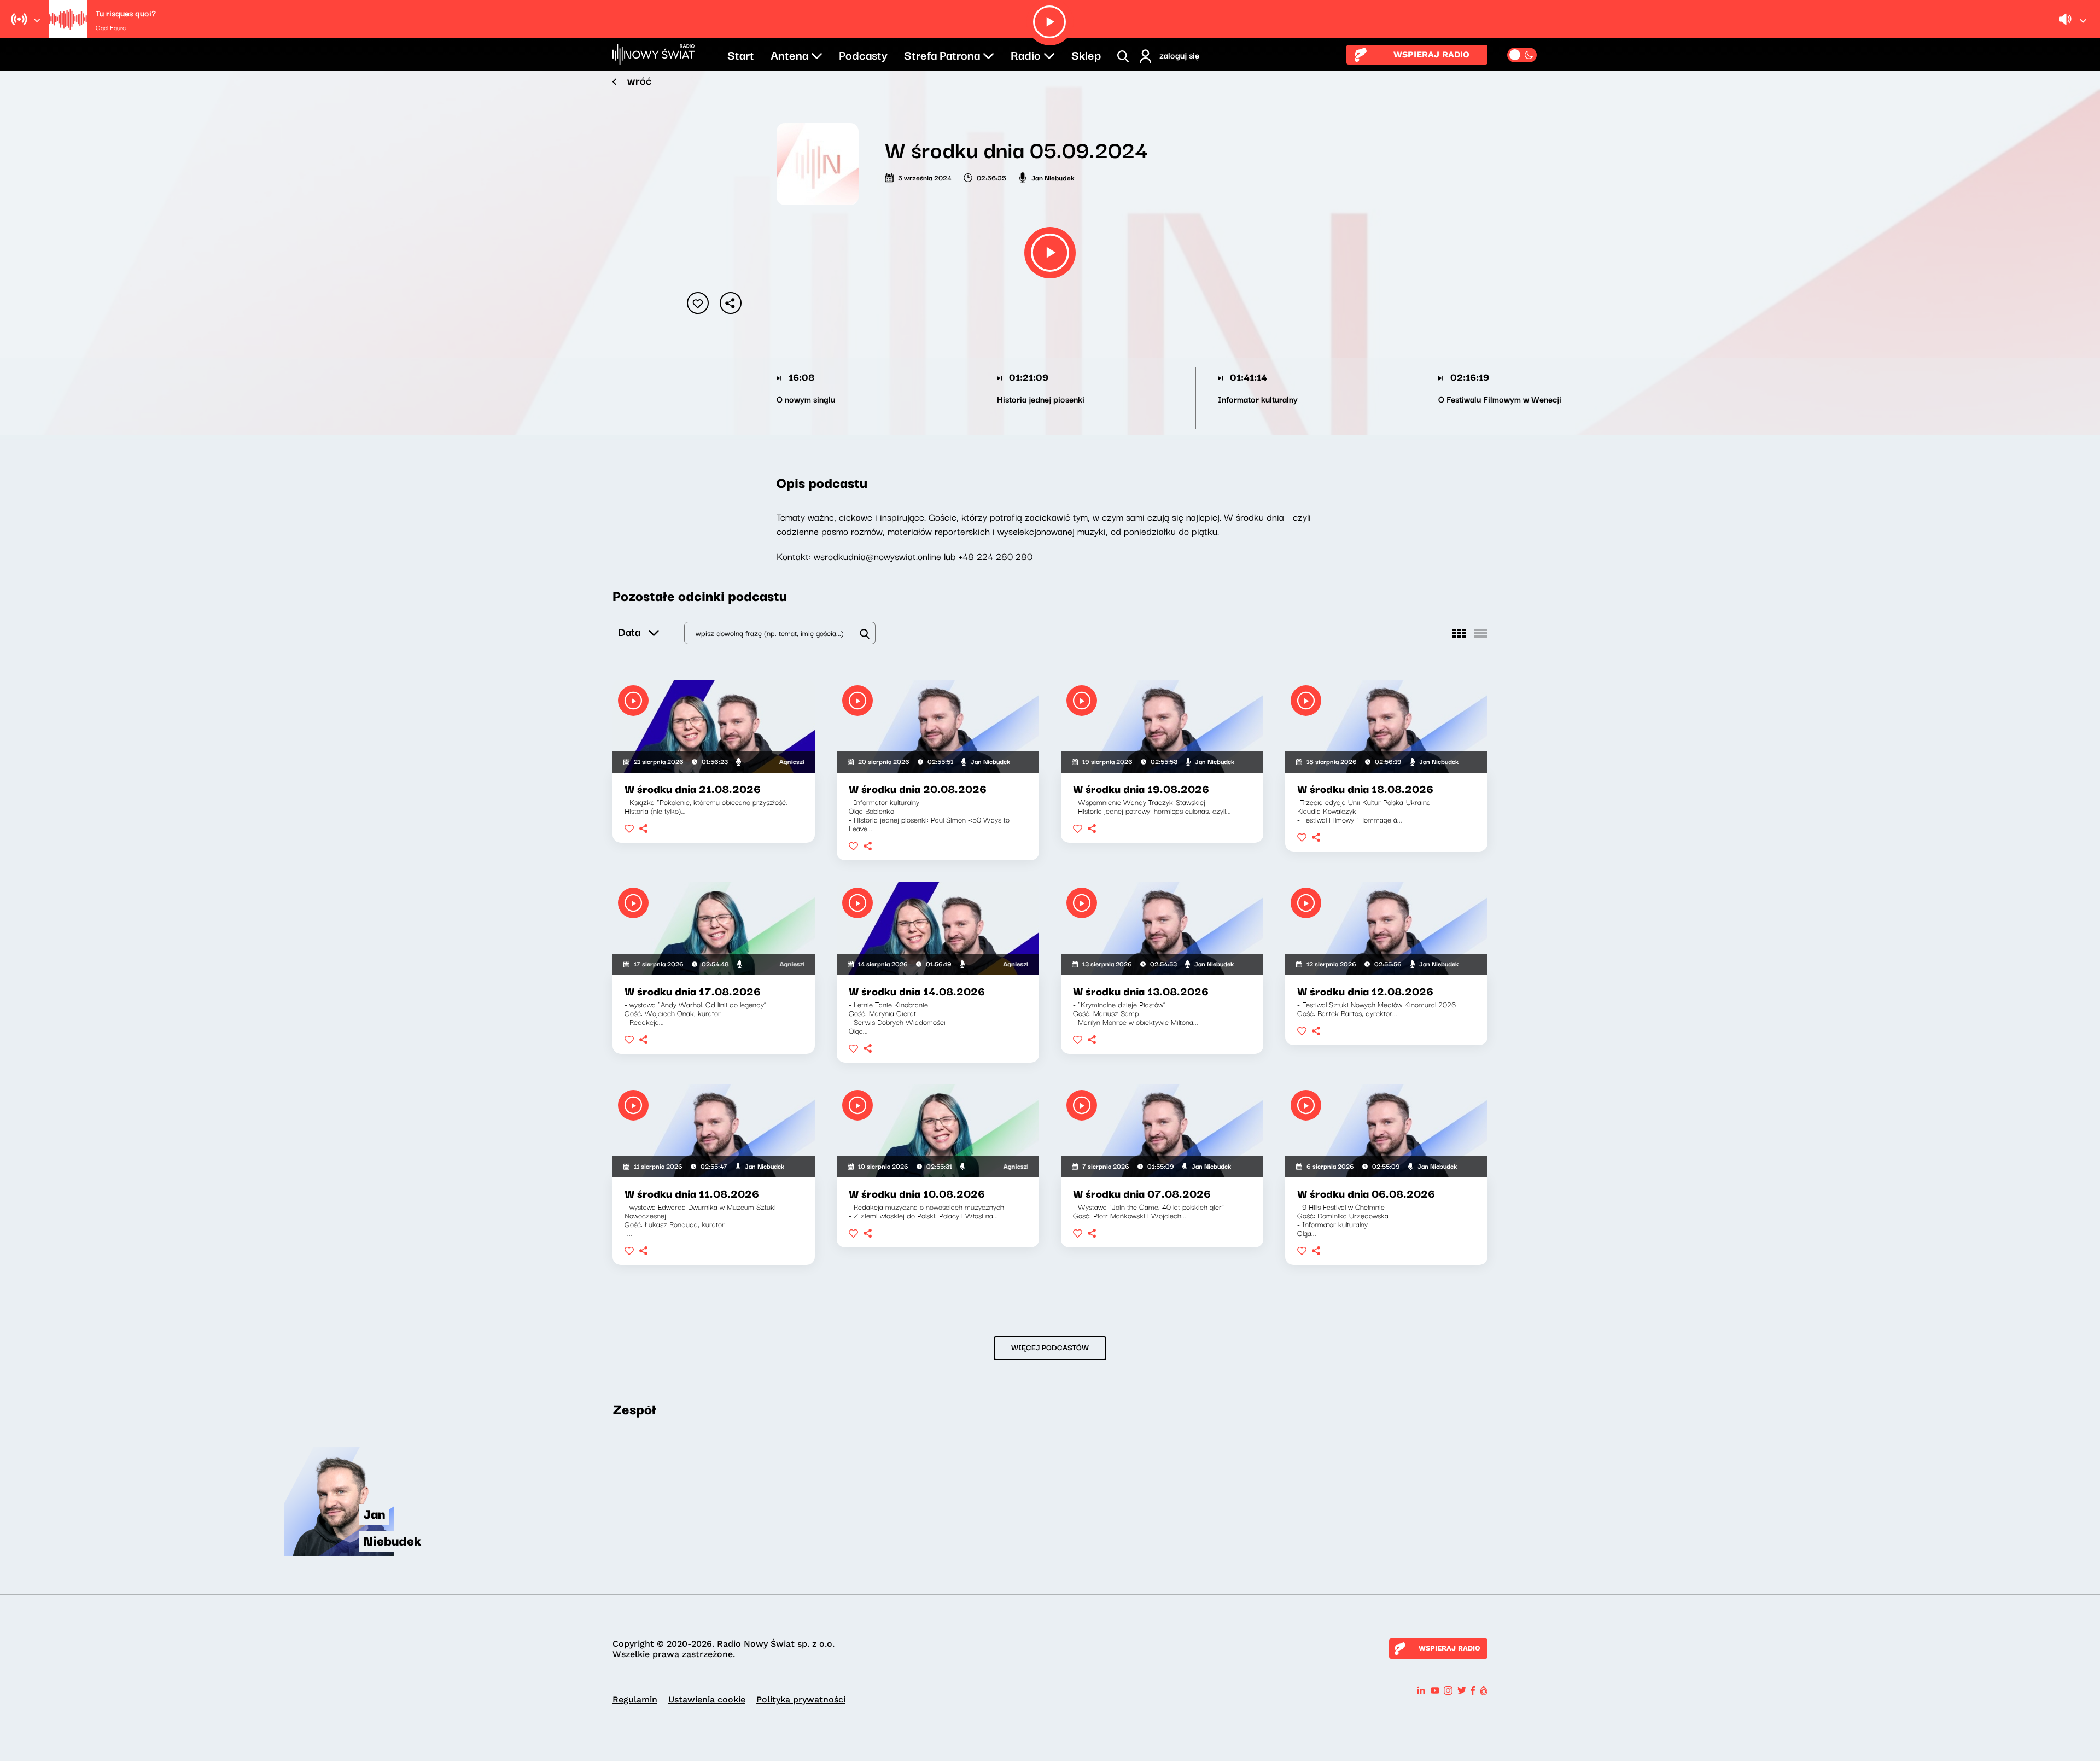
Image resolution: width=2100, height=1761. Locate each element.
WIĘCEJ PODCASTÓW (1050, 1347)
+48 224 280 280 (996, 556)
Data (629, 631)
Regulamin (635, 1699)
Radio (1026, 54)
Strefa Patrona (942, 54)
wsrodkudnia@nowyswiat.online (877, 556)
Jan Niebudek (1053, 177)
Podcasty (863, 54)
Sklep (1086, 54)
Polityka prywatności (801, 1699)
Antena (789, 54)
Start (741, 54)
